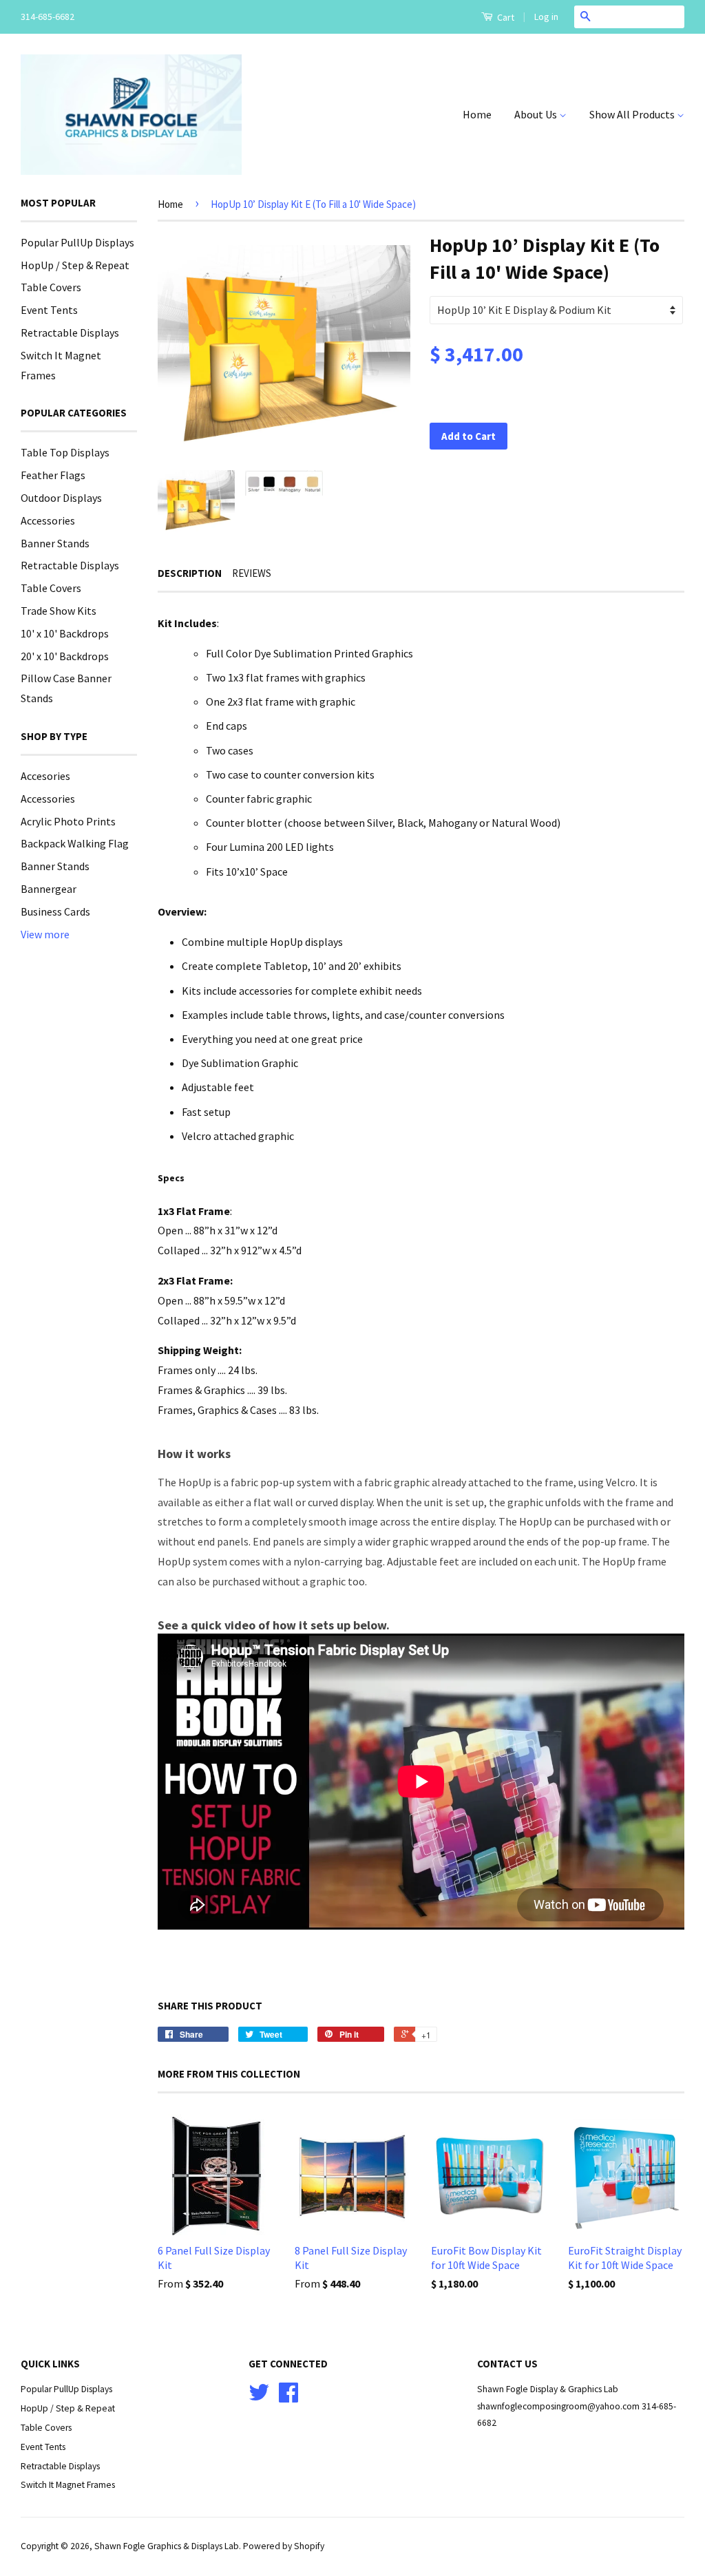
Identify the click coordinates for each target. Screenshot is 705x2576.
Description (190, 573)
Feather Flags (53, 475)
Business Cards (55, 911)
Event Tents (49, 310)
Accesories (45, 776)
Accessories (48, 520)
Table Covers (51, 287)
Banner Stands (55, 543)
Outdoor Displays (61, 498)
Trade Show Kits (59, 611)
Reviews (252, 573)
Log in (546, 17)
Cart (505, 17)
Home (477, 114)
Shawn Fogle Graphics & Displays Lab (167, 2546)
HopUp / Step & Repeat (75, 265)
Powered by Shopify (284, 2546)
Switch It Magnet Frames (68, 2485)
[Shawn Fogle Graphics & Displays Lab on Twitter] (259, 2397)
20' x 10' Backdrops (65, 656)
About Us (537, 114)
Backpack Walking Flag (75, 843)
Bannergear (49, 889)
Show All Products (633, 114)
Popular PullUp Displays (77, 242)
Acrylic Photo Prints (68, 821)
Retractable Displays (70, 332)
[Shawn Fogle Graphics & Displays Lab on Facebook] (288, 2397)
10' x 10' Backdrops (65, 633)
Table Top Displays (65, 452)
